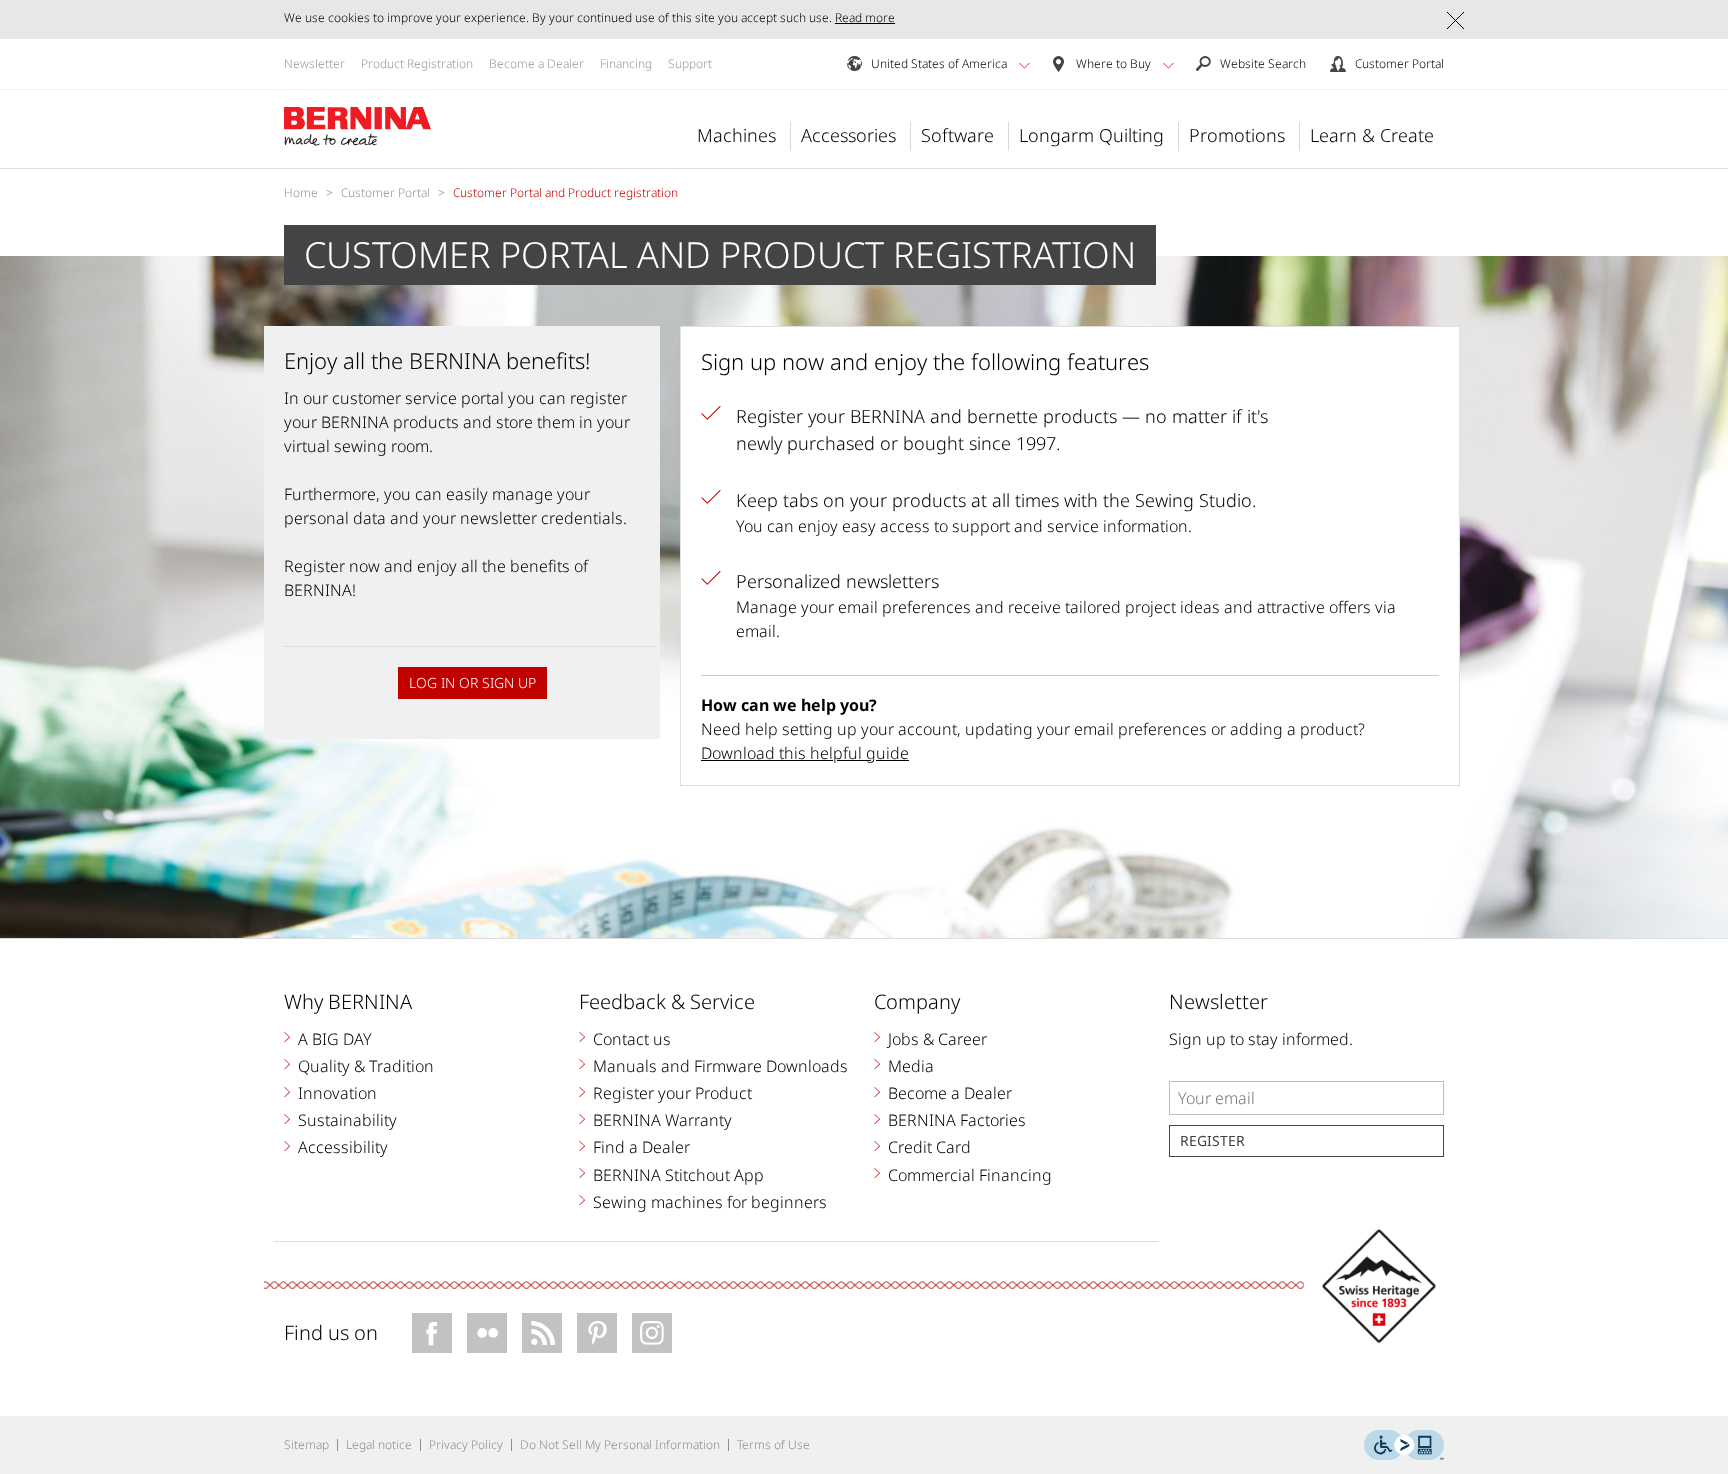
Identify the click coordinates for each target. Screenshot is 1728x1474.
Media (911, 1066)
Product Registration (417, 63)
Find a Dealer (641, 1147)
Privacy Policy (466, 1444)
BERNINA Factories (957, 1120)
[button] (1024, 65)
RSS (542, 1333)
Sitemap (306, 1444)
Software (957, 135)
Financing (626, 63)
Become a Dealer (536, 63)
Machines (736, 135)
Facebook (432, 1333)
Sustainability (347, 1120)
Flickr (487, 1333)
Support (690, 63)
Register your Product (672, 1093)
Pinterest (597, 1333)
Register (1212, 1140)
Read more (865, 17)
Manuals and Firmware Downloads (720, 1066)
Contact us (632, 1039)
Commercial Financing (970, 1175)
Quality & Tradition (366, 1066)
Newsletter (314, 63)
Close (1455, 20)
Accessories (848, 135)
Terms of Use (773, 1444)
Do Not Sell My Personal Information (620, 1444)
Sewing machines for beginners (710, 1202)
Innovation (337, 1093)
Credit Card (929, 1147)
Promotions (1237, 135)
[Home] (358, 127)
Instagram (652, 1333)
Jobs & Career (937, 1039)
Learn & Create (1372, 135)
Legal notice (379, 1444)
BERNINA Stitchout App (678, 1175)
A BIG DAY (335, 1039)
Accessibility (343, 1147)
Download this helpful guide (805, 753)
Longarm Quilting (1091, 135)
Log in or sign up (472, 682)
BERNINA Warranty (662, 1120)
